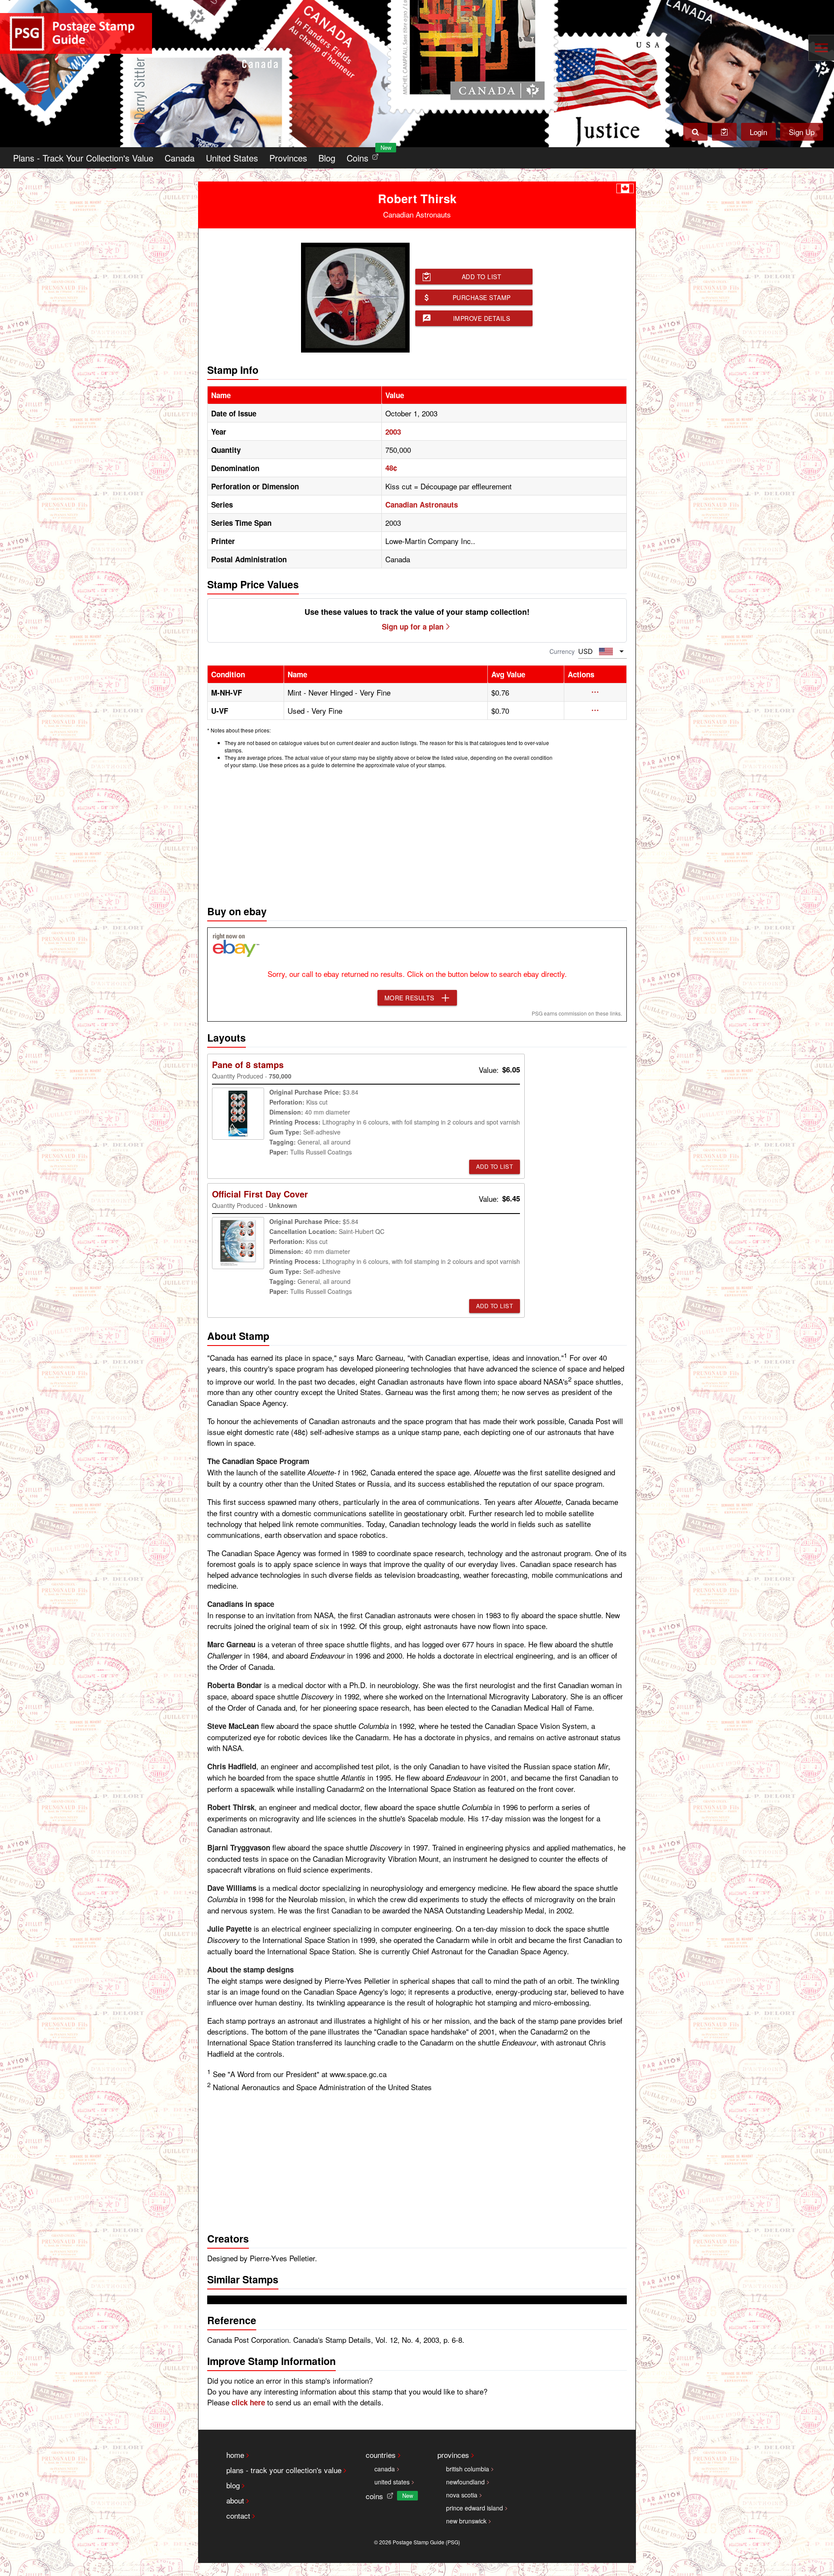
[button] (595, 692)
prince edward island (475, 2508)
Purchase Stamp (482, 297)
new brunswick (466, 2521)
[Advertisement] (417, 834)
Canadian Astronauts (422, 505)
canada (385, 2469)
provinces (453, 2455)
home (235, 2455)
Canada (180, 158)
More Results (409, 998)
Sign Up (802, 132)
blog (233, 2485)
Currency (562, 651)
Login (758, 132)
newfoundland (465, 2482)
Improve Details (482, 318)
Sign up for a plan (413, 627)
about (235, 2500)
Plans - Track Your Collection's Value (83, 158)
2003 (393, 432)
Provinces (288, 158)
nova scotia (462, 2495)
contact (238, 2515)
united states (392, 2482)
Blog (327, 158)
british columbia (468, 2469)
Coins (364, 156)
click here (248, 2402)
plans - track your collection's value (284, 2470)
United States (232, 158)
